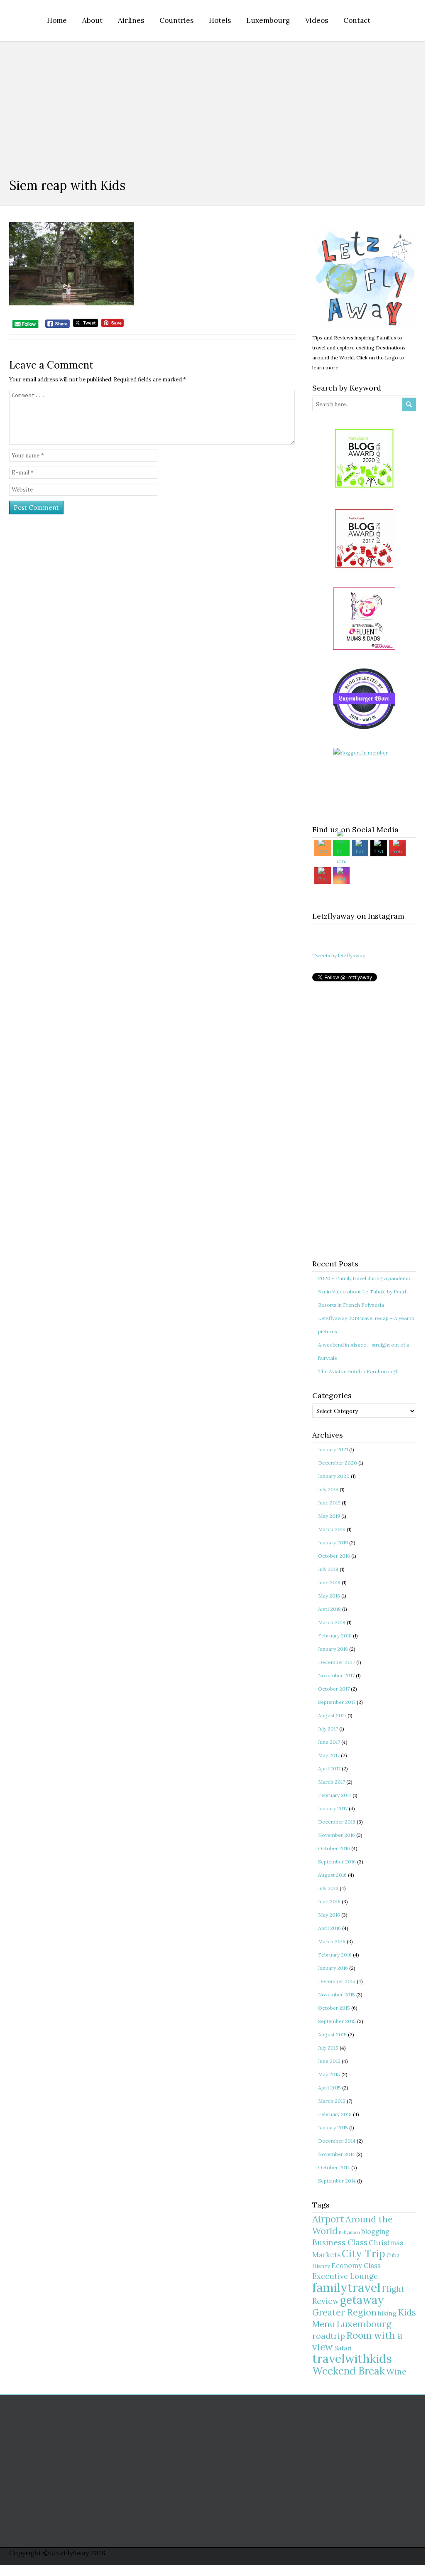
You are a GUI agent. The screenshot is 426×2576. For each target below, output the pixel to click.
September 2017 (337, 1702)
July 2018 (328, 1569)
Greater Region (344, 2312)
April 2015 (329, 2088)
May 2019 (329, 1516)
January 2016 (333, 1968)
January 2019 (333, 1542)
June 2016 (329, 1901)
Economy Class (356, 2266)
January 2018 (333, 1649)
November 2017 (336, 1675)
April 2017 (329, 1769)
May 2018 (329, 1596)
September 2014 (337, 2181)
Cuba (393, 2255)
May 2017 (329, 1755)
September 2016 (337, 1862)
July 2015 (328, 2048)
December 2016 (337, 1822)
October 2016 (334, 1848)
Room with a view (357, 2341)
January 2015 (333, 2127)
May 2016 (329, 1915)
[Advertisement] (213, 103)
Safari (343, 2348)
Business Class (340, 2242)
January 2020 (334, 1476)
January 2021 (333, 1449)
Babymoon (349, 2232)
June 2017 (329, 1742)
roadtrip (329, 2336)
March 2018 (332, 1622)
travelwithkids (352, 2358)
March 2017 (332, 1782)
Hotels (220, 20)
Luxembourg (268, 20)
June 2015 (329, 2061)
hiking (387, 2313)
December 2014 (337, 2141)
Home (57, 20)
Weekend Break (349, 2371)
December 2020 (338, 1463)
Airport (328, 2219)
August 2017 (332, 1715)
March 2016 (332, 1941)
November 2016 (337, 1835)
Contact (357, 20)
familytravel (346, 2287)
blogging (375, 2232)
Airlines (131, 20)
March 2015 (332, 2101)
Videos (317, 20)
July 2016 (328, 1888)
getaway (362, 2300)
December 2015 (337, 1981)
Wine (396, 2371)
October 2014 (334, 2167)
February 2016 (335, 1955)
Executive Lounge (345, 2276)
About (92, 20)
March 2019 (332, 1529)
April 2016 (329, 1928)
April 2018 (329, 1609)
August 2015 (332, 2034)
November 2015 (337, 1995)
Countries (176, 20)
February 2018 (335, 1636)
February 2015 (335, 2114)
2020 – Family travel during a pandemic (365, 1278)
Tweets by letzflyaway (339, 955)
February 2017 (335, 1795)
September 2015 (337, 2021)
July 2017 (328, 1729)
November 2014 (337, 2154)
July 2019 (328, 1489)
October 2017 (334, 1689)
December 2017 (337, 1662)
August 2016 (332, 1875)
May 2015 (329, 2074)
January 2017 (333, 1808)
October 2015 (334, 2008)
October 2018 (334, 1556)
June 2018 (329, 1582)
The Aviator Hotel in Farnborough (358, 1371)
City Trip (364, 2254)
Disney (321, 2266)
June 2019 (329, 1503)
